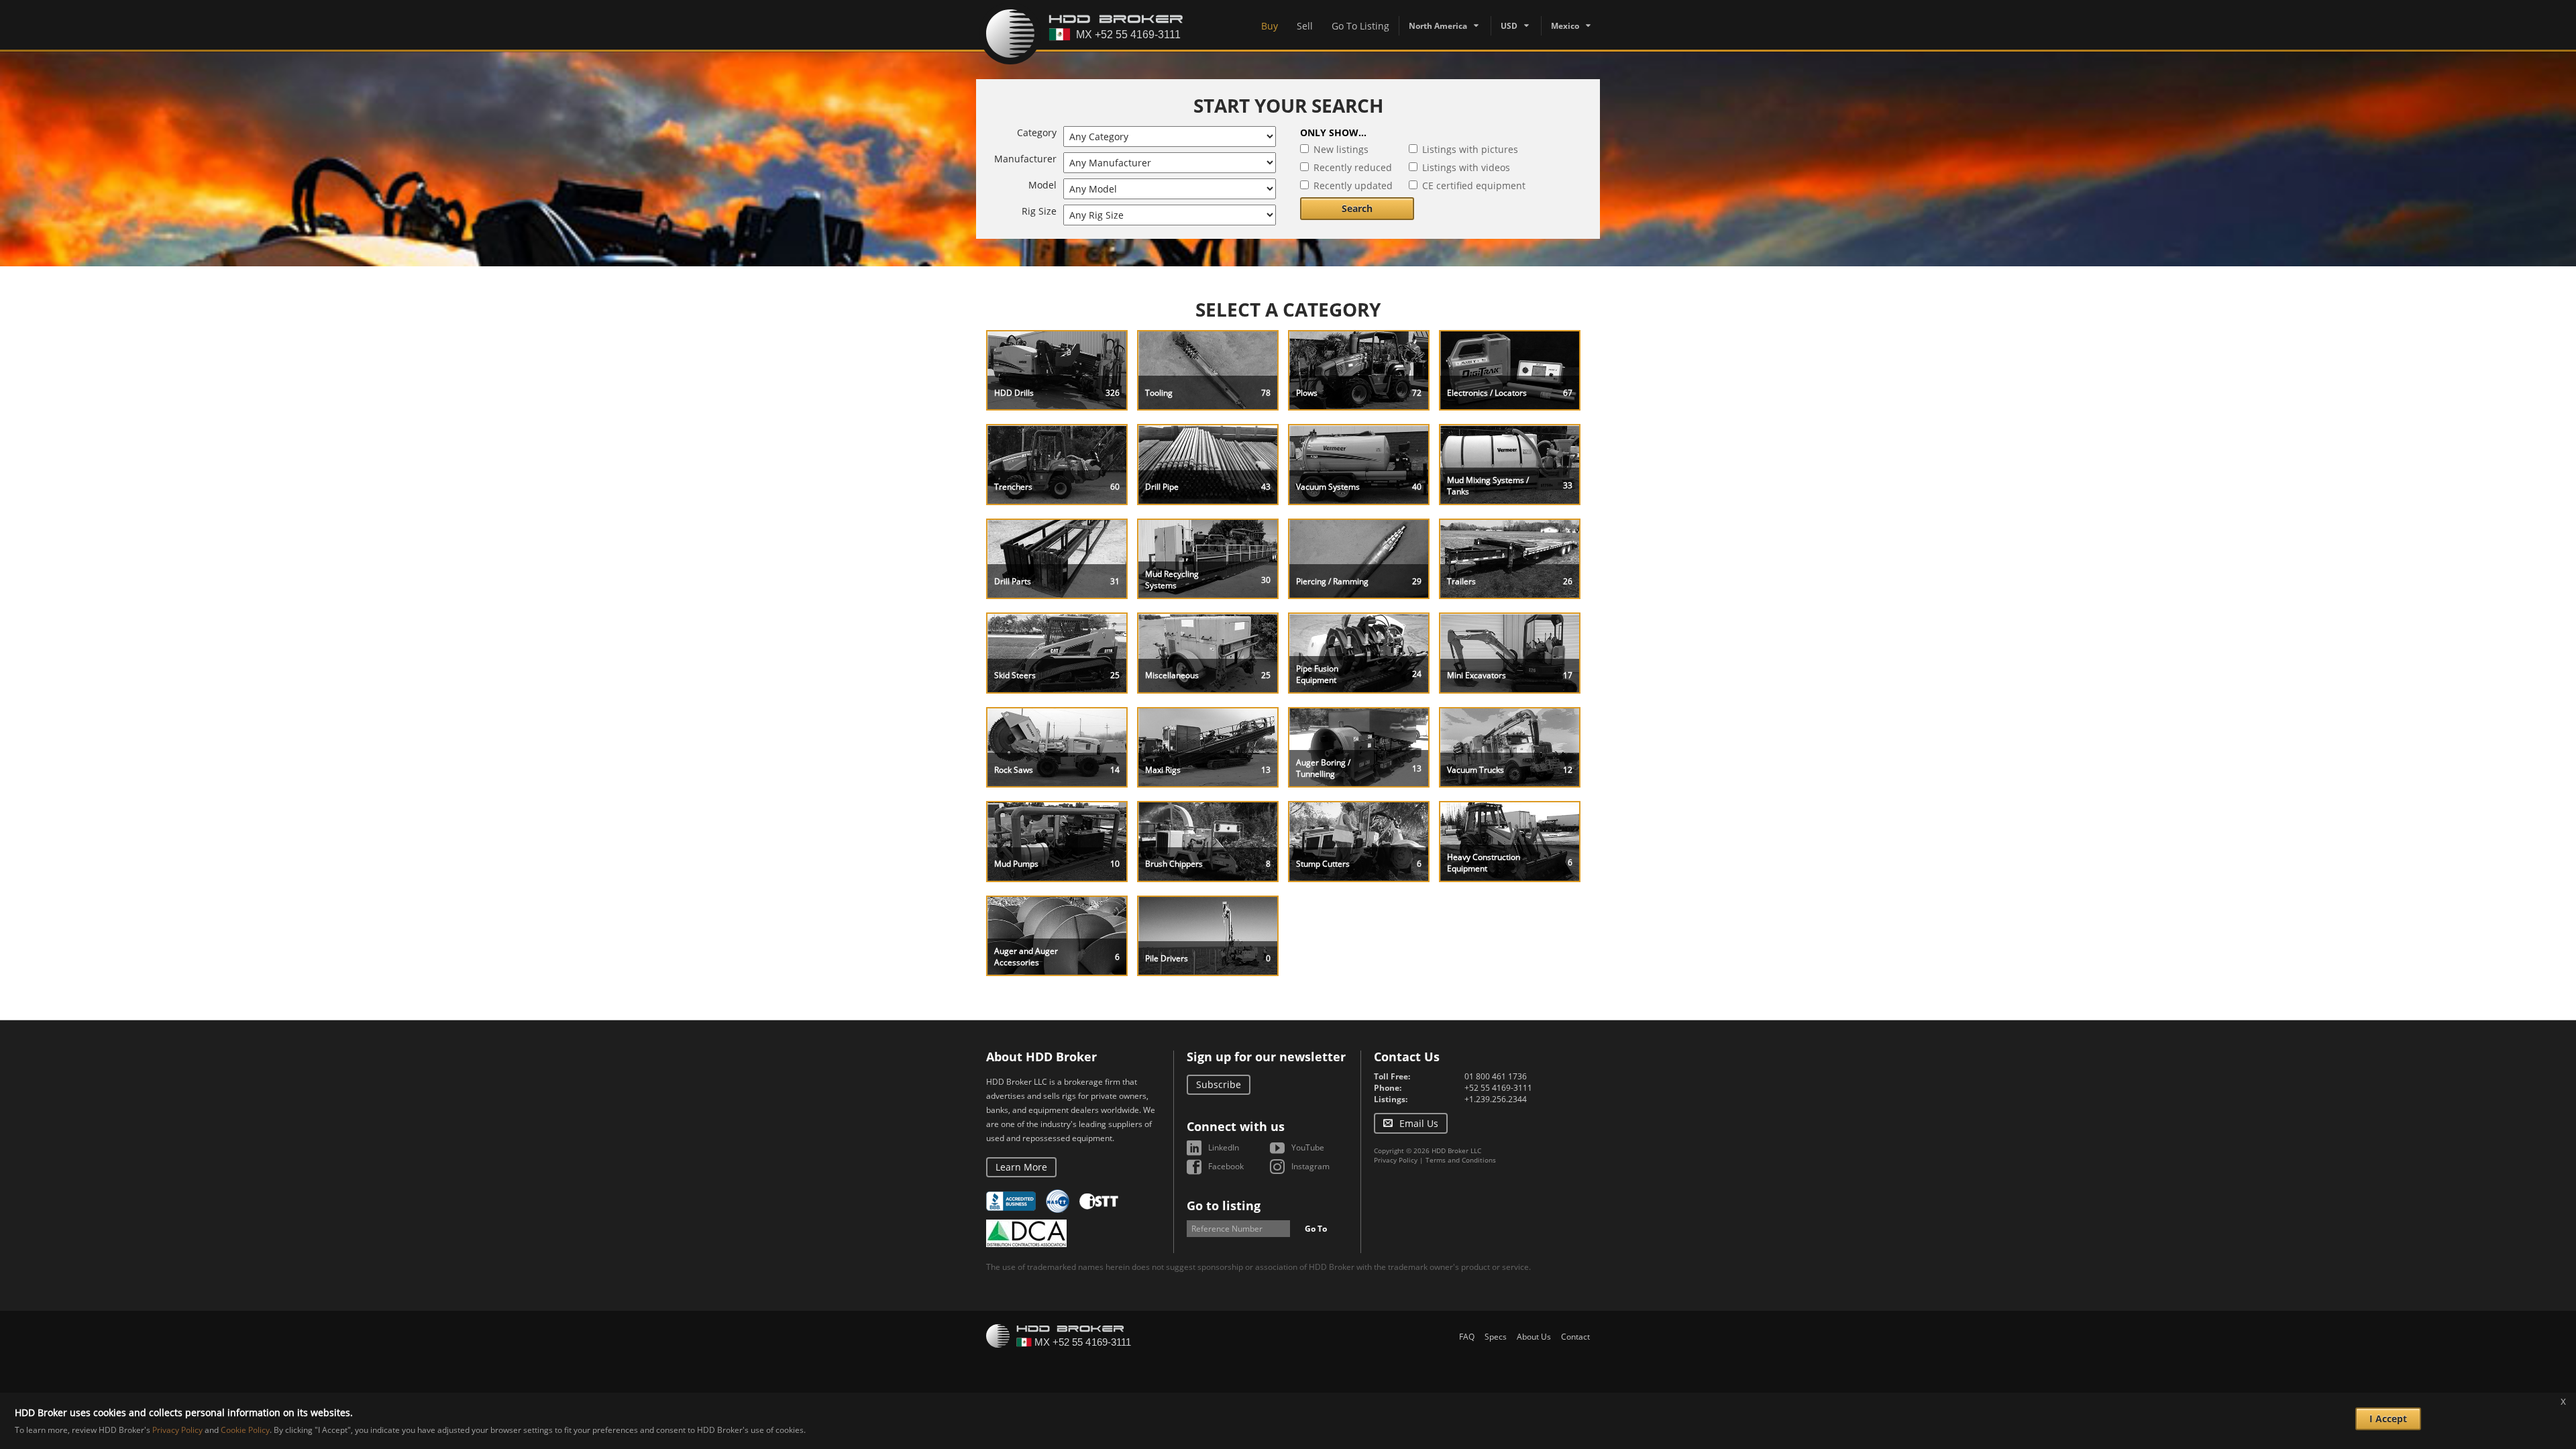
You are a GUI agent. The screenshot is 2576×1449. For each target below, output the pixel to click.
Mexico (1565, 26)
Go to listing (1224, 1205)
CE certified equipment (1474, 185)
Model (1042, 185)
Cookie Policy (245, 1430)
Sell (1305, 26)
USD (1509, 26)
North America (1438, 26)
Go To (1316, 1229)
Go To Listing (1360, 26)
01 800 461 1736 (1496, 1076)
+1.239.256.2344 (1496, 1099)
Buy (1270, 26)
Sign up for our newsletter (1266, 1057)
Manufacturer (1025, 159)
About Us (1534, 1337)
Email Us (1419, 1123)
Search (1357, 208)
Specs (1496, 1337)
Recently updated (1353, 185)
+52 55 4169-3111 (1498, 1088)
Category (1037, 132)
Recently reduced (1353, 167)
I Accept (2388, 1418)
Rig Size (1039, 211)
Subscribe (1219, 1084)
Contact (1575, 1337)
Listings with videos (1466, 167)
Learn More (1021, 1167)
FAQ (1467, 1337)
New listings (1341, 149)
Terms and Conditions (1461, 1160)
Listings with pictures (1470, 149)
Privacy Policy (1396, 1160)
